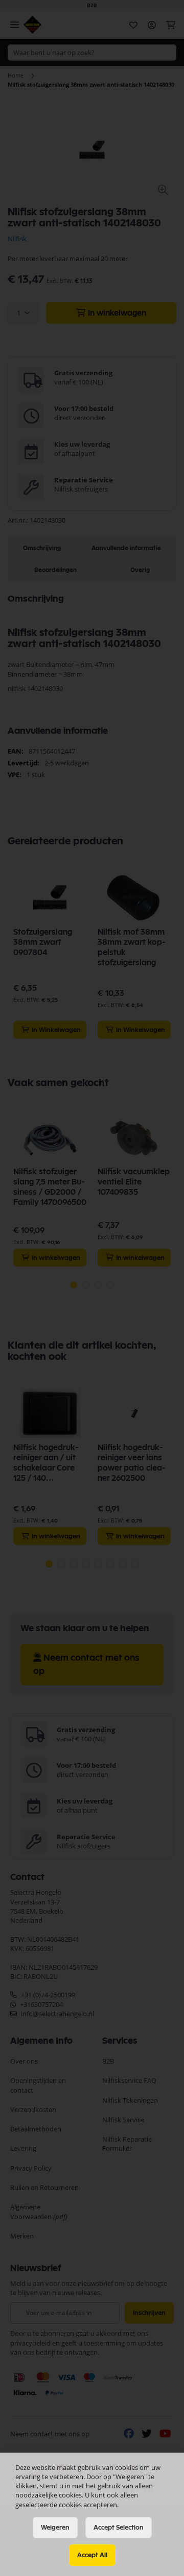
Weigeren (55, 2528)
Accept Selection (119, 2528)
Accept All (92, 2555)
